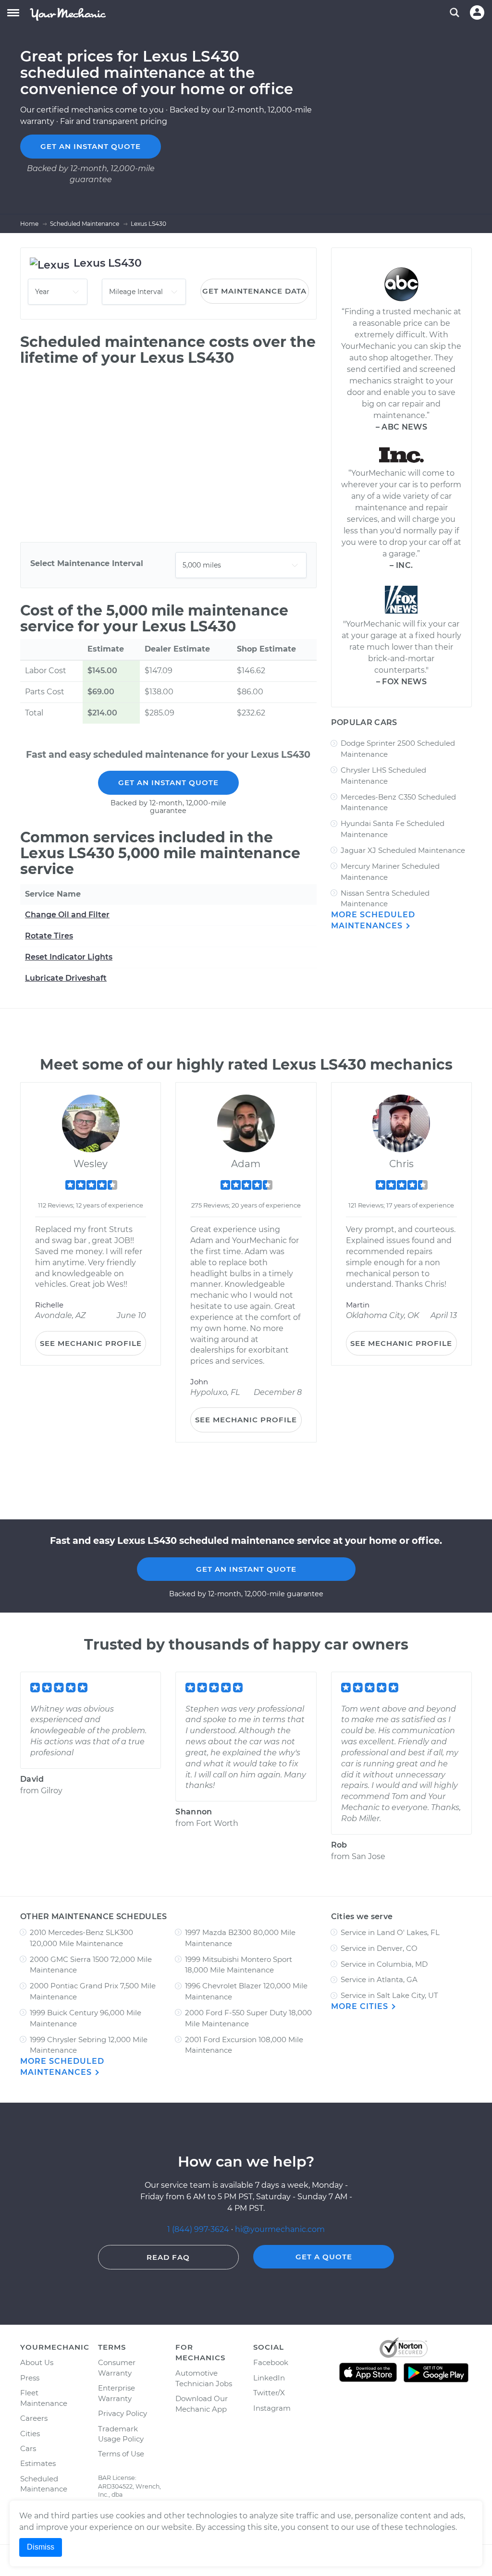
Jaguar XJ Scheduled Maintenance (403, 850)
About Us (37, 2362)
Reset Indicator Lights (69, 957)
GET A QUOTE (324, 2257)
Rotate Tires (49, 936)
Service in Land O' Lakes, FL (390, 1932)
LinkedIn (269, 2378)
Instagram (272, 2408)
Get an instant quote (91, 146)
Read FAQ (168, 2257)
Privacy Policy (123, 2413)
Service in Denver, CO (379, 1948)
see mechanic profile (91, 1343)
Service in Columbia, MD (384, 1964)
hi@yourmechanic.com (280, 2229)
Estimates (38, 2463)
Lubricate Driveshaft (66, 978)
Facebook (271, 2362)
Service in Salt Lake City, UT (389, 1995)
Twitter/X (269, 2393)
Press (30, 2378)
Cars (28, 2448)
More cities (361, 2006)
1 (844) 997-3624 (199, 2229)
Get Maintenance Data (254, 291)
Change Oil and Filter (67, 915)
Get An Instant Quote (168, 783)
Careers (34, 2418)
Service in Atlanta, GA (379, 1979)
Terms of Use (121, 2454)
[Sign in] (477, 12)
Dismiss (41, 2547)
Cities (30, 2434)
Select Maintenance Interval (87, 563)
